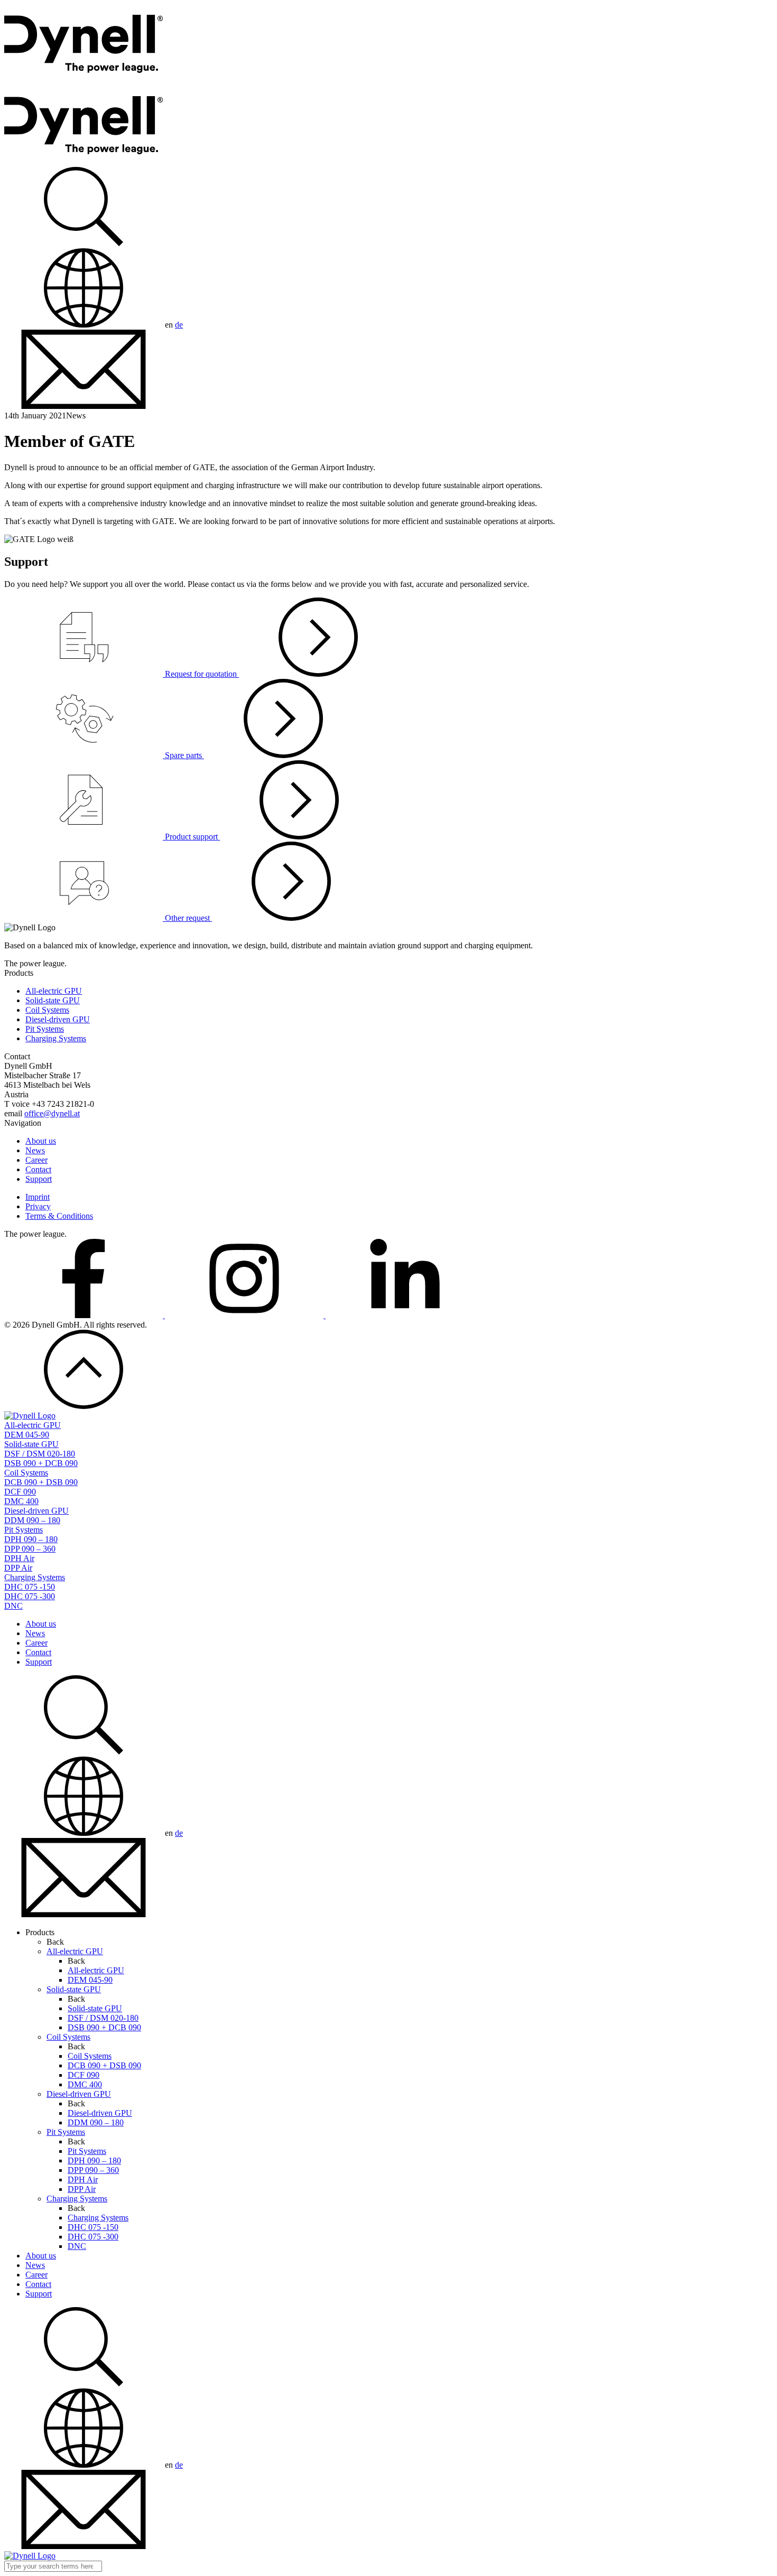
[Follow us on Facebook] (85, 1315)
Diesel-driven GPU (58, 1019)
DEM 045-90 (27, 1435)
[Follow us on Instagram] (245, 1315)
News (35, 1150)
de (179, 325)
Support (39, 1179)
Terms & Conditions (59, 1216)
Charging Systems (56, 1038)
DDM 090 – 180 (32, 1520)
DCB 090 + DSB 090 (41, 1482)
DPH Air (19, 1558)
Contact (38, 1169)
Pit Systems (45, 1029)
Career (36, 1160)
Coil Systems (47, 1010)
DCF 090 (20, 1492)
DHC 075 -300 (30, 1596)
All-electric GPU (54, 991)
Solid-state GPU (53, 1000)
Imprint (38, 1197)
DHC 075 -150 (30, 1587)
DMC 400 (21, 1501)
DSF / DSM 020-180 (40, 1454)
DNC (13, 1606)
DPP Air (18, 1568)
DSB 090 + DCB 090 (41, 1463)
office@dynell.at (52, 1113)
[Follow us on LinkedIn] (405, 1315)
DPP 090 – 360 (30, 1549)
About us (41, 1141)
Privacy (38, 1206)
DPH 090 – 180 (31, 1539)
